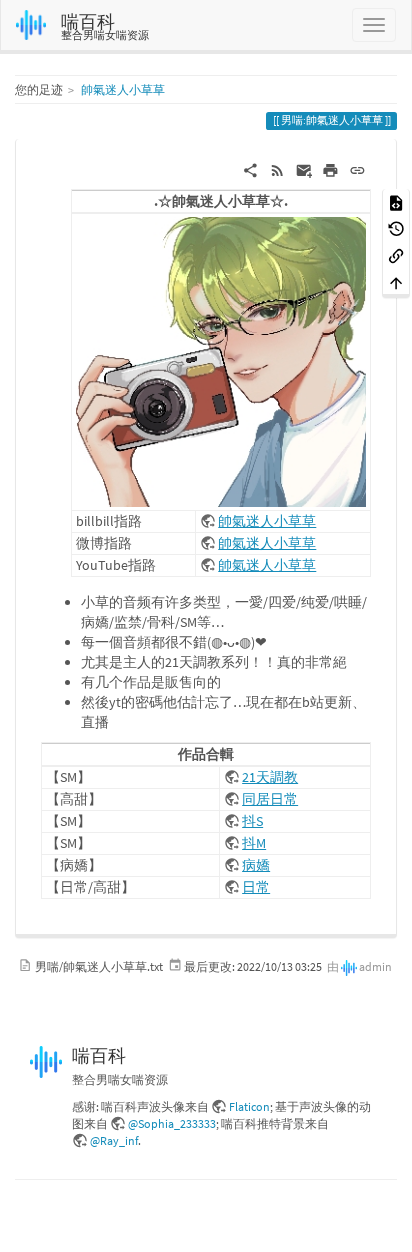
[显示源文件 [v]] (396, 201)
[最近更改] (277, 169)
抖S (252, 821)
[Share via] (250, 169)
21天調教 (270, 777)
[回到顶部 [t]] (396, 281)
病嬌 (256, 865)
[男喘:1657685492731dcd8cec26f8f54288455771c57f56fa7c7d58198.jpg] (221, 360)
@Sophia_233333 (172, 1123)
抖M (254, 843)
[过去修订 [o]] (396, 228)
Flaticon (249, 1106)
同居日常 (270, 799)
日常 (256, 887)
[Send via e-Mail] (304, 169)
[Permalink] (357, 169)
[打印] (330, 169)
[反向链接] (396, 254)
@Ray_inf (114, 1140)
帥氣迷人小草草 (123, 89)
